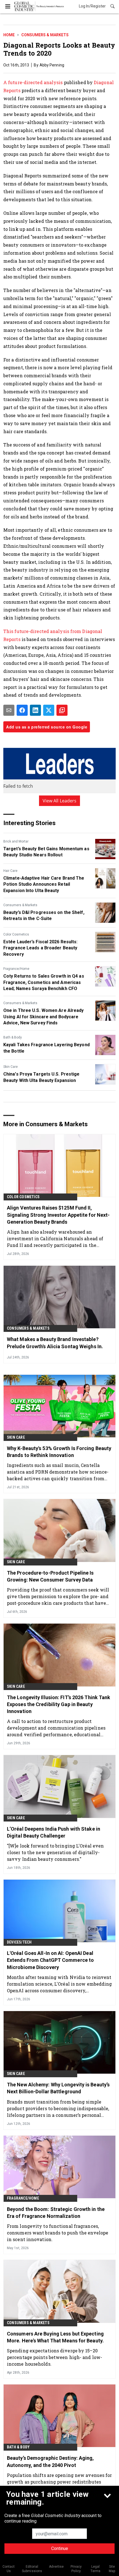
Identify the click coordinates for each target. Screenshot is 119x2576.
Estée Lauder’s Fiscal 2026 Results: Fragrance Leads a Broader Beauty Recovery (41, 948)
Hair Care (10, 871)
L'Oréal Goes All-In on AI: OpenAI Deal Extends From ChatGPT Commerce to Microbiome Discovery (50, 1960)
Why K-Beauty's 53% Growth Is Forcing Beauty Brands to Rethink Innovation (59, 1452)
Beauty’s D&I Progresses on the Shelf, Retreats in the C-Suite (44, 915)
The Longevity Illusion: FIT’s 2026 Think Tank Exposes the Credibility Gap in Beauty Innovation (59, 1704)
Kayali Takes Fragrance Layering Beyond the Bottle (46, 1048)
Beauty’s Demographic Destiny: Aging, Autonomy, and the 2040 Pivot (51, 2461)
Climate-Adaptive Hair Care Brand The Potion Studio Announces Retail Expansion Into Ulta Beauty (44, 884)
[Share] (22, 710)
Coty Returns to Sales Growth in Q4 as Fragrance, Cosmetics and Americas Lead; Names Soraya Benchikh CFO (44, 982)
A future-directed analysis (33, 82)
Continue (60, 2548)
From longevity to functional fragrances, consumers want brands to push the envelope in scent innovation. (58, 2233)
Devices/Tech (19, 1942)
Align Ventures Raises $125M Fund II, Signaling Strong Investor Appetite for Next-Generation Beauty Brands (58, 1215)
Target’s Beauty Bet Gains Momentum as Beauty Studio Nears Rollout (46, 852)
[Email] (9, 710)
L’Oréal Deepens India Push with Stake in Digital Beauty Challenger (54, 1832)
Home (9, 35)
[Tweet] (49, 710)
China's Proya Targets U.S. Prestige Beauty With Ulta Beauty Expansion (42, 1077)
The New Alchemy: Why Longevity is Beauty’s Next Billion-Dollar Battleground (58, 2088)
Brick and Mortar (16, 841)
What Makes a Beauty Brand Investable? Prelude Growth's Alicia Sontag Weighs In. (55, 1343)
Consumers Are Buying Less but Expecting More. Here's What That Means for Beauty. (55, 2337)
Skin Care (11, 1067)
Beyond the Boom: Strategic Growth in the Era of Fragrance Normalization (56, 2213)
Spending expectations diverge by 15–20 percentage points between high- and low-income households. (55, 2357)
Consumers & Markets (45, 35)
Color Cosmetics (16, 934)
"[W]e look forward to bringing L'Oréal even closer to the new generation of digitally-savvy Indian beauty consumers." (55, 1852)
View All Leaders (60, 801)
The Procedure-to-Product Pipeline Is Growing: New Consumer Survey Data (50, 1576)
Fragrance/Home (16, 969)
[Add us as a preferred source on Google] (62, 710)
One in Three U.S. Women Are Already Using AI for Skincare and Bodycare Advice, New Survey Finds (44, 1017)
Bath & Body (13, 1037)
